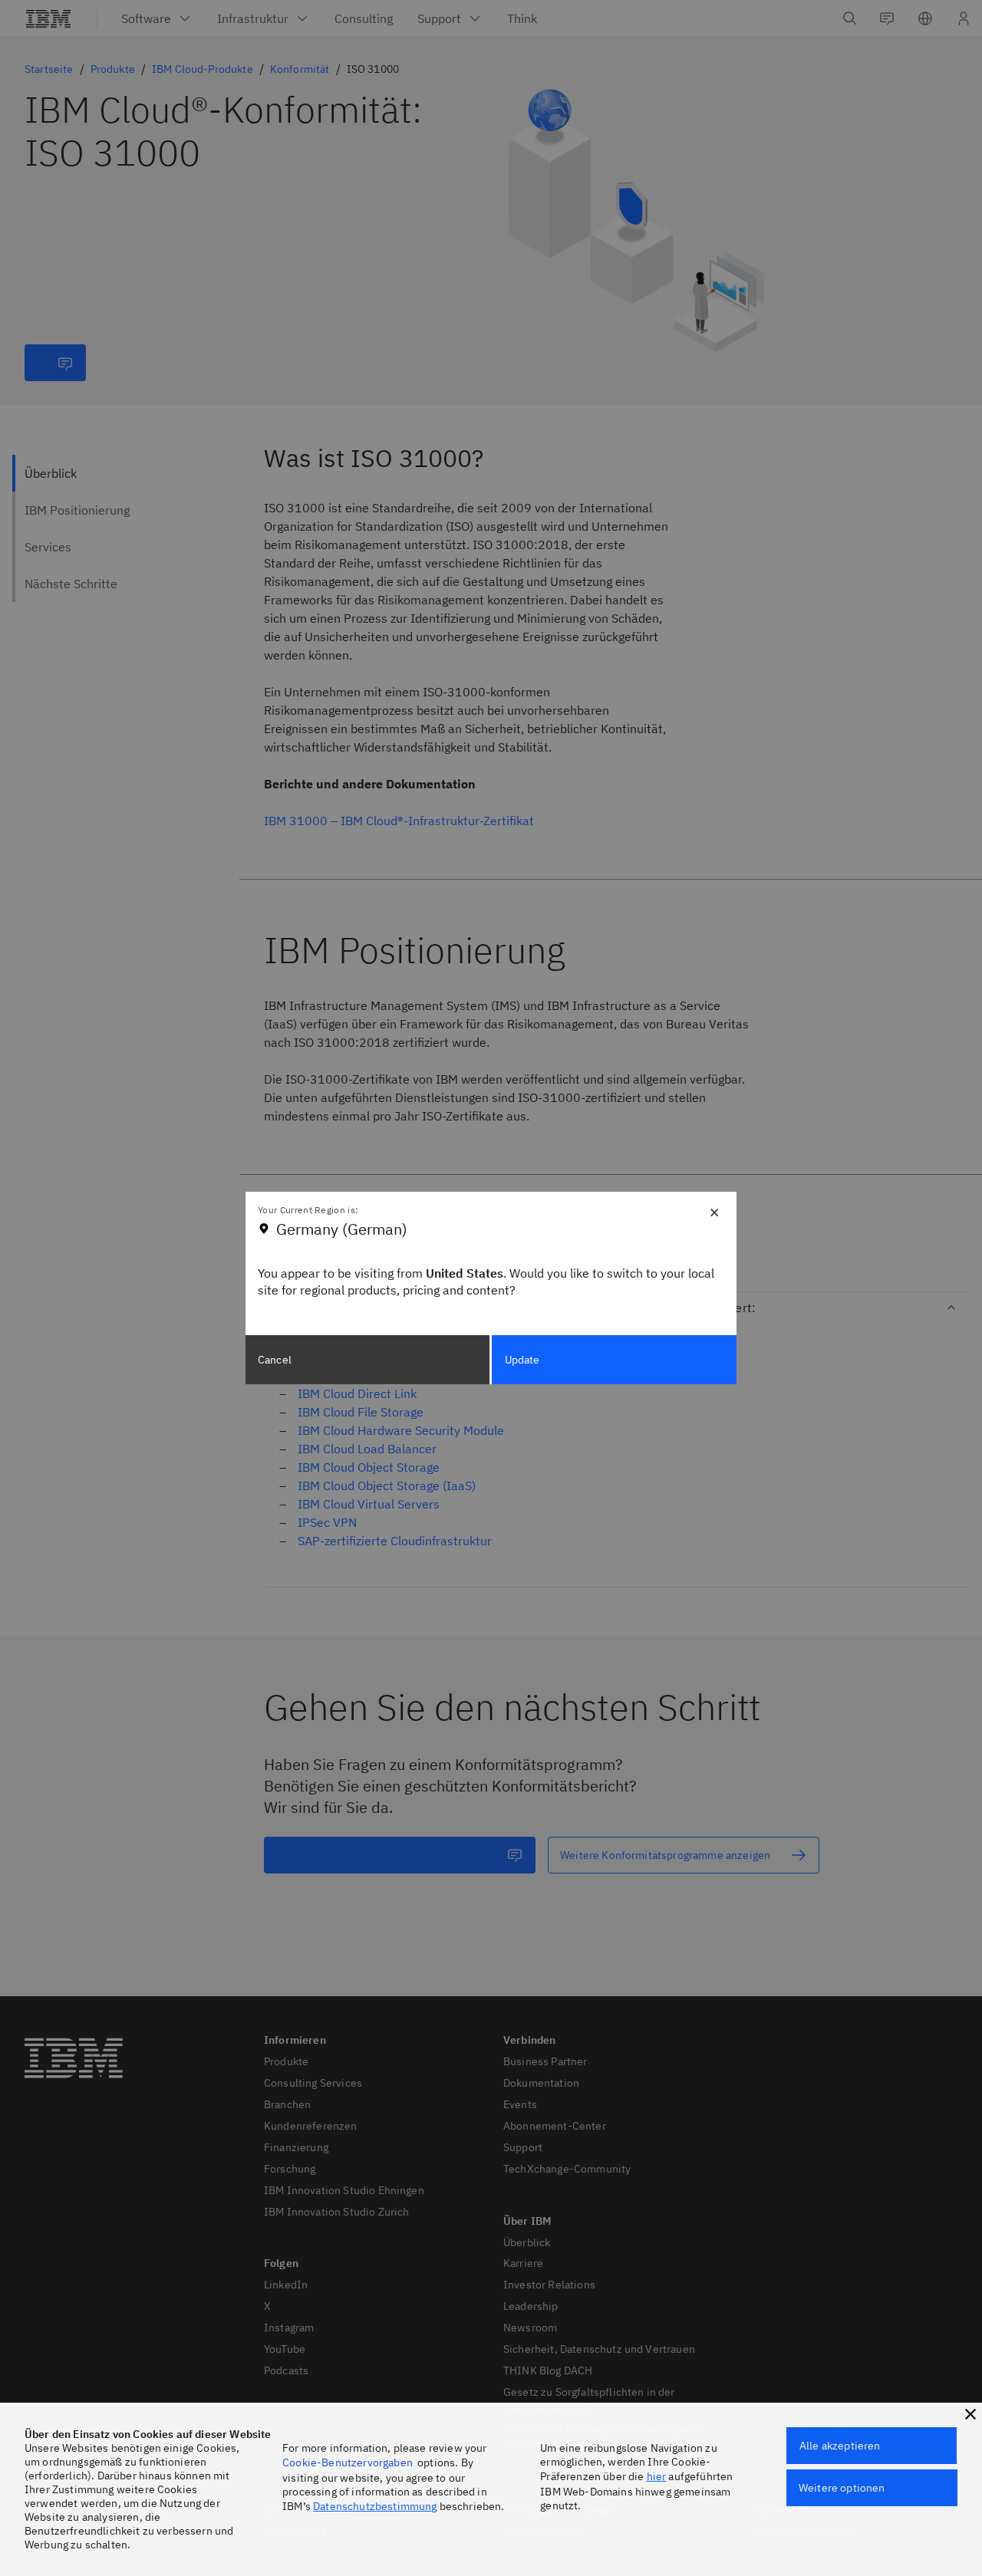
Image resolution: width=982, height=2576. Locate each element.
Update (522, 1360)
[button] (970, 2414)
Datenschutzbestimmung (375, 2506)
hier (657, 2476)
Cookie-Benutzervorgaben (348, 2462)
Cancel (275, 1360)
